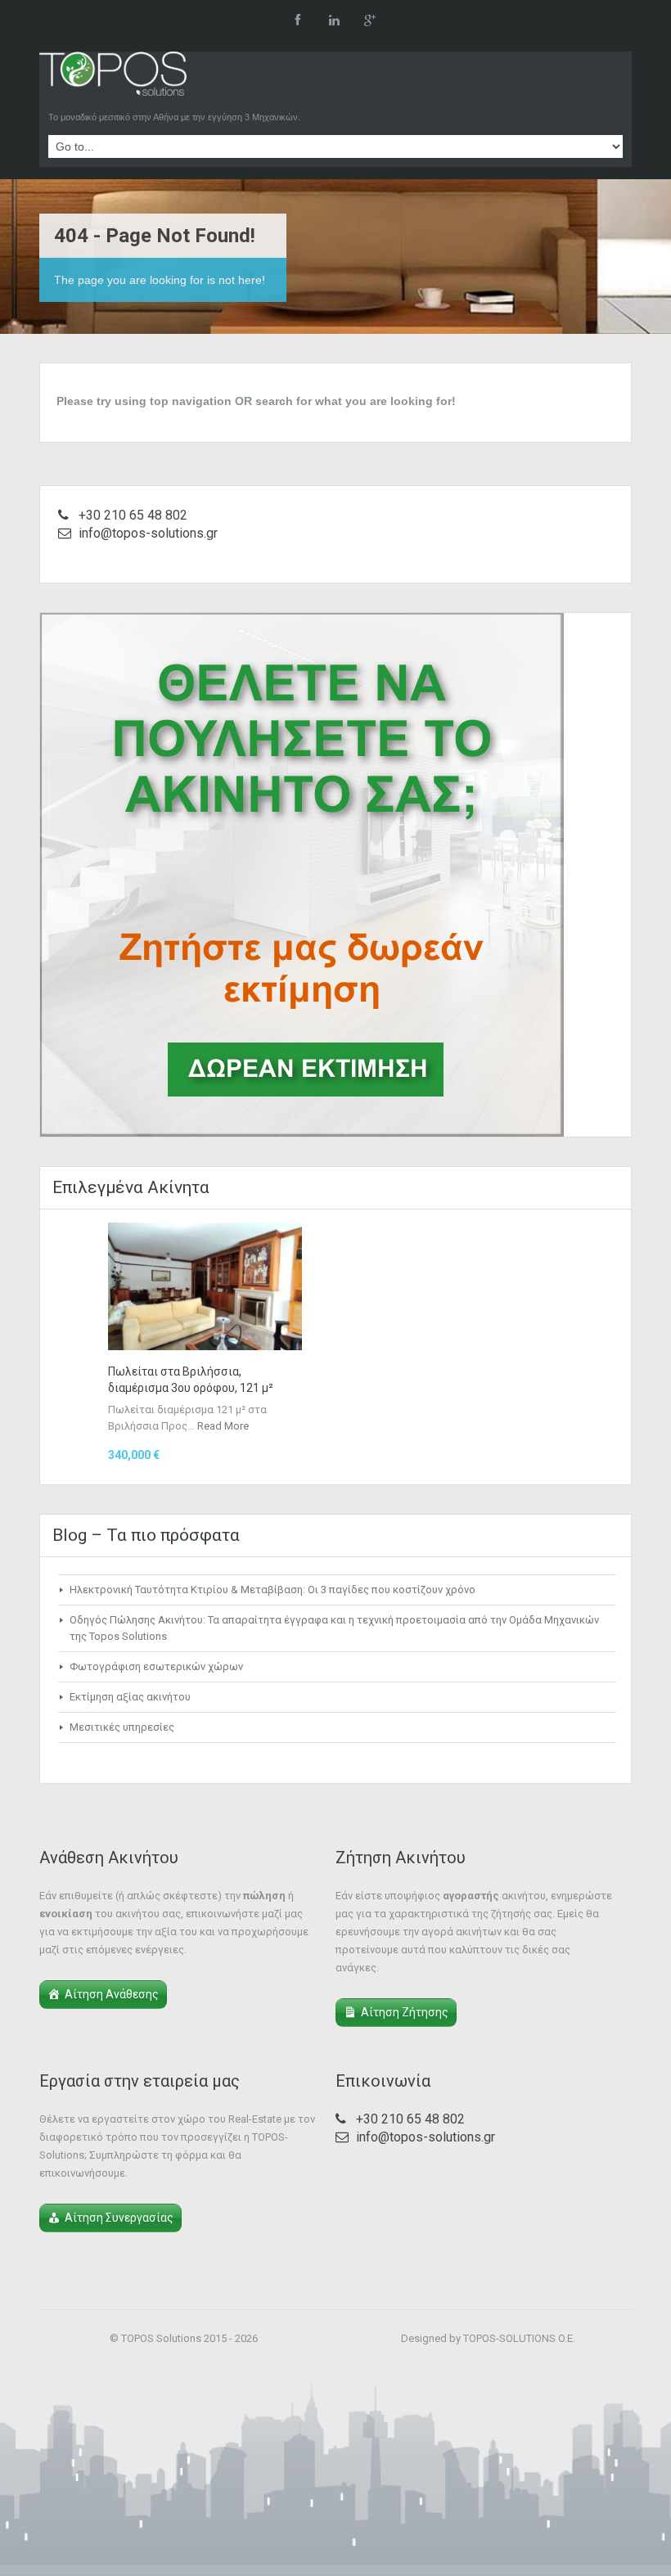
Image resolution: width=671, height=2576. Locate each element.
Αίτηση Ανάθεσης (112, 1994)
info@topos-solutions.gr (148, 533)
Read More (223, 1426)
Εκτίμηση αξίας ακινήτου (130, 1697)
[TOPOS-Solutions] (113, 78)
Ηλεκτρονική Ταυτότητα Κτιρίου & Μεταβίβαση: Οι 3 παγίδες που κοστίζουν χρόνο (272, 1590)
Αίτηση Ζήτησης (405, 2012)
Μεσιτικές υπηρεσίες (122, 1727)
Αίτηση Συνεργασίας (119, 2218)
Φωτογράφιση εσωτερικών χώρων (156, 1666)
